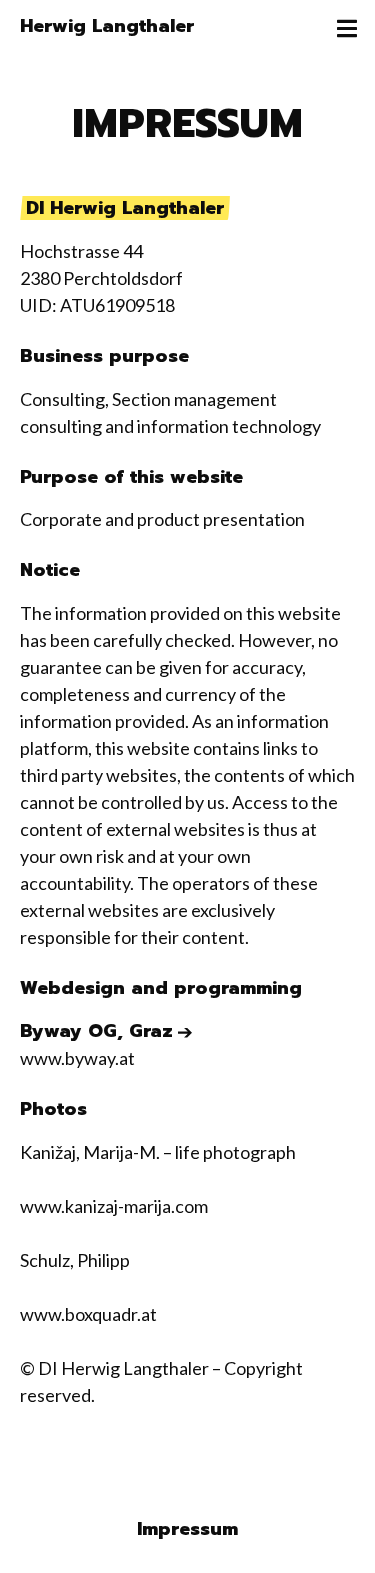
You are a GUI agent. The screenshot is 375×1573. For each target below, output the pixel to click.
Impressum (187, 1529)
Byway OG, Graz (96, 1031)
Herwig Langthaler (107, 26)
